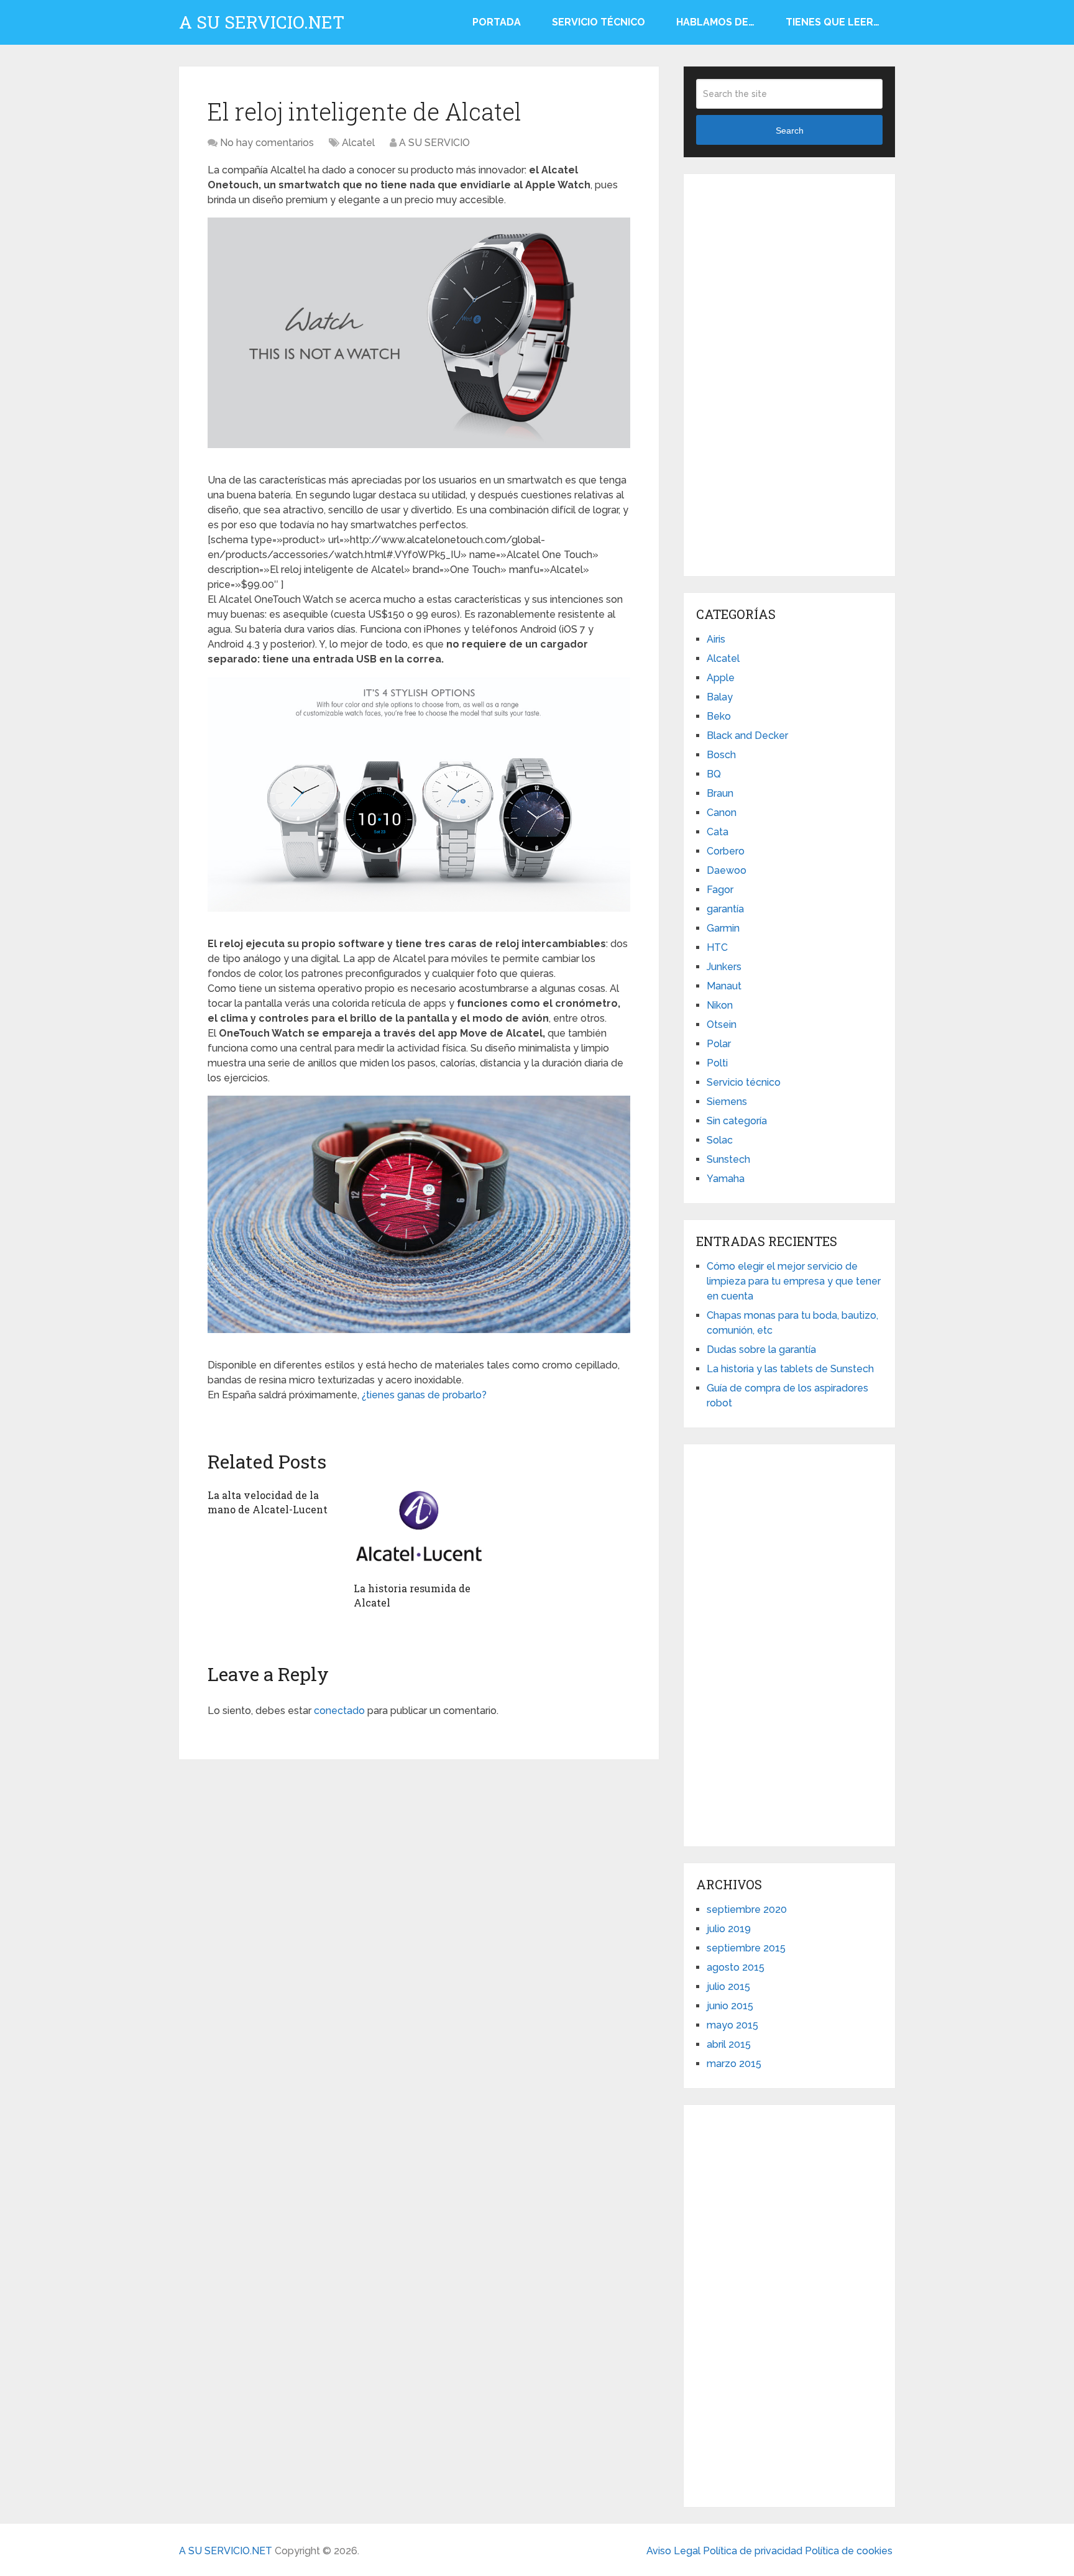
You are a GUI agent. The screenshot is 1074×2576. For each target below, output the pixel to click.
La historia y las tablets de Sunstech (790, 1369)
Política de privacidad (754, 2551)
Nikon (720, 1005)
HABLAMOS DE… (715, 22)
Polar (719, 1044)
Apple (721, 678)
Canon (722, 813)
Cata (718, 832)
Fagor (720, 890)
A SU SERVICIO (434, 143)
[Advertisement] (789, 373)
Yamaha (726, 1179)
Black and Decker (747, 736)
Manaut (724, 986)
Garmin (723, 928)
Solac (720, 1140)
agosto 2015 (736, 1967)
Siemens (727, 1102)
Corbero (726, 851)
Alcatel (358, 143)
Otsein (722, 1024)
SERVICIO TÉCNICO (599, 22)
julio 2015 (728, 1987)
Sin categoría (737, 1121)
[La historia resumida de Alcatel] (419, 1529)
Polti (717, 1063)
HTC (717, 947)
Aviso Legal (675, 2551)
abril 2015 (729, 2044)
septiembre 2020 (747, 1909)
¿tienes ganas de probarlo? (424, 1395)
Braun (720, 793)
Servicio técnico (744, 1082)
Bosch (721, 755)
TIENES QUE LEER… (833, 22)
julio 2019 (729, 1929)
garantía (725, 909)
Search (790, 131)
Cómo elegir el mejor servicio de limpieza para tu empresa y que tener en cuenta (794, 1281)
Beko (719, 716)
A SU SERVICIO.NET (262, 22)
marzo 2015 (734, 2064)
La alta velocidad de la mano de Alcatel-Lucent (268, 1502)
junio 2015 (730, 2006)
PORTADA (497, 22)
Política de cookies (849, 2551)
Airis (716, 639)
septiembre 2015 (746, 1948)
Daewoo (727, 870)
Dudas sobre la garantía (761, 1350)
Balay (720, 697)
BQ (714, 774)
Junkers (724, 967)
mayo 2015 (732, 2025)
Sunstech (728, 1159)
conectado (339, 1711)
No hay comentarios (267, 143)
